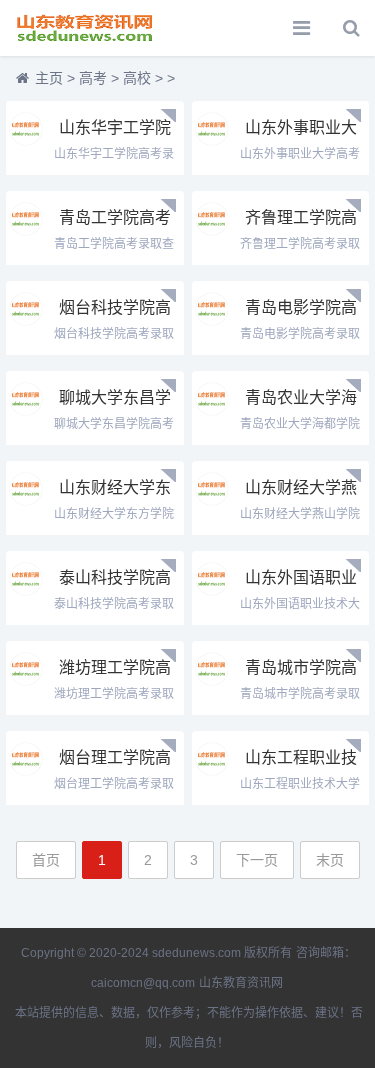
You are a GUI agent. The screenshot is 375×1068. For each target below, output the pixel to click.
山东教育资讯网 (241, 983)
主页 (49, 78)
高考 (93, 78)
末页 (330, 860)
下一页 (257, 860)
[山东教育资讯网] (85, 28)
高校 (137, 78)
